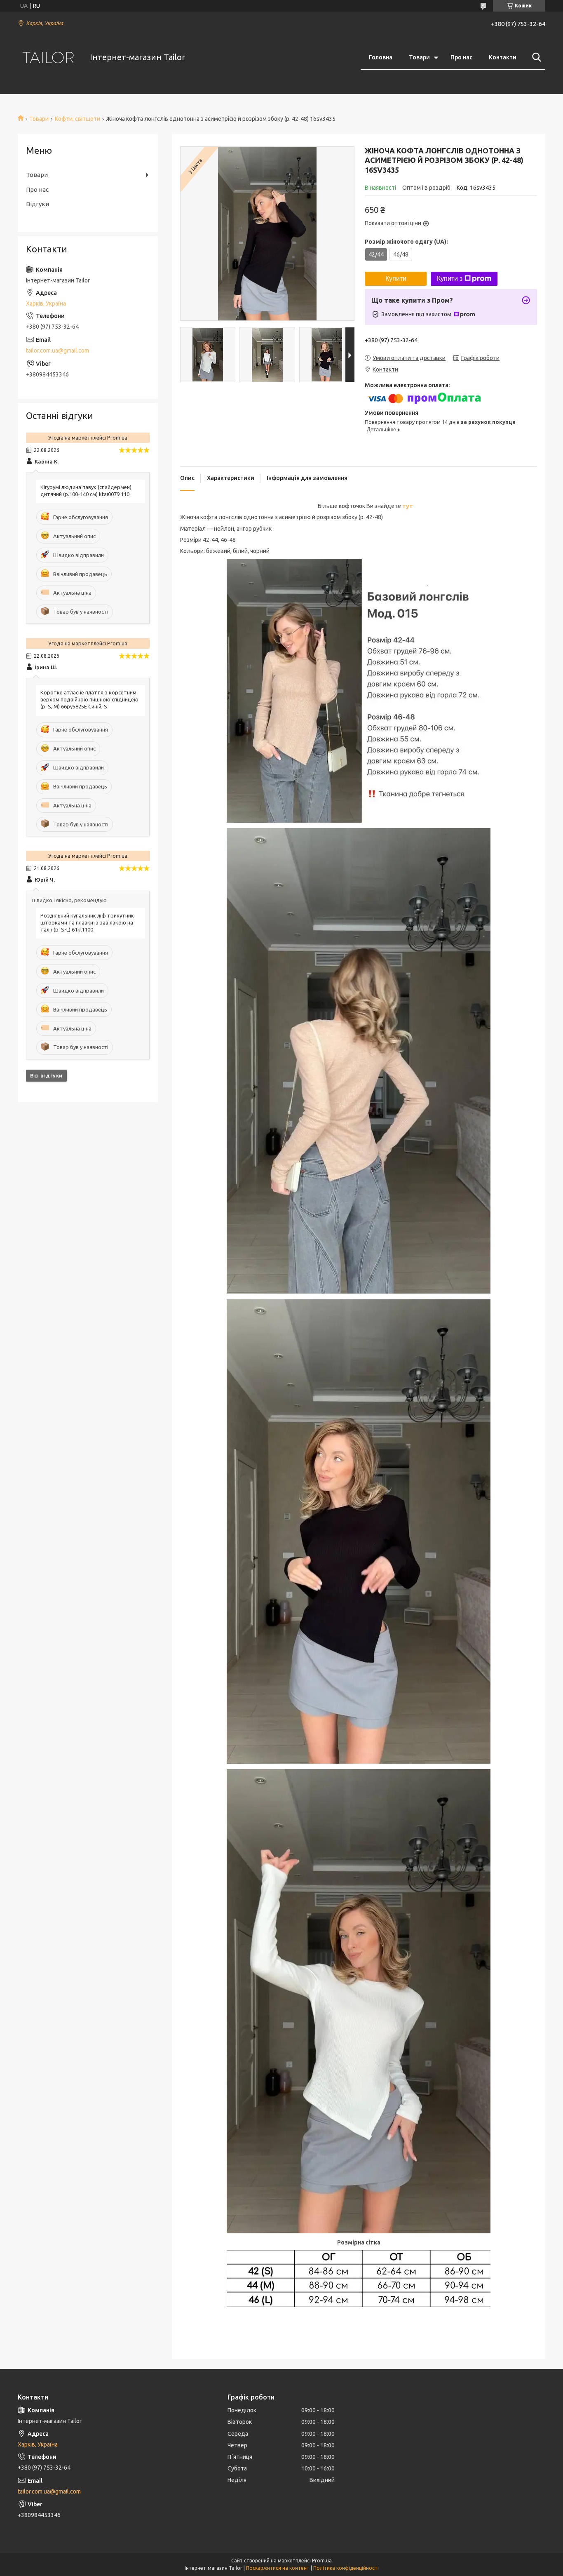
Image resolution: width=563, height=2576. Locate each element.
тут (408, 506)
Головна (381, 57)
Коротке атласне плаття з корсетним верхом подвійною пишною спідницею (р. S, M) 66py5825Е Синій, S (89, 699)
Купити (396, 279)
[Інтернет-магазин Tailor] (49, 58)
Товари (419, 57)
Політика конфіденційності (346, 2568)
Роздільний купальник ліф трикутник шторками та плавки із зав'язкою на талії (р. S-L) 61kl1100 (87, 922)
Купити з (450, 279)
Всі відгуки (46, 1075)
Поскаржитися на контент (278, 2568)
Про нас (461, 57)
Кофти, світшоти (77, 119)
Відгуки (38, 204)
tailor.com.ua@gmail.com (57, 351)
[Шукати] (535, 57)
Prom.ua (322, 2561)
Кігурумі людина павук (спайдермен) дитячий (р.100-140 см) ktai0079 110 (86, 490)
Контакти (503, 57)
